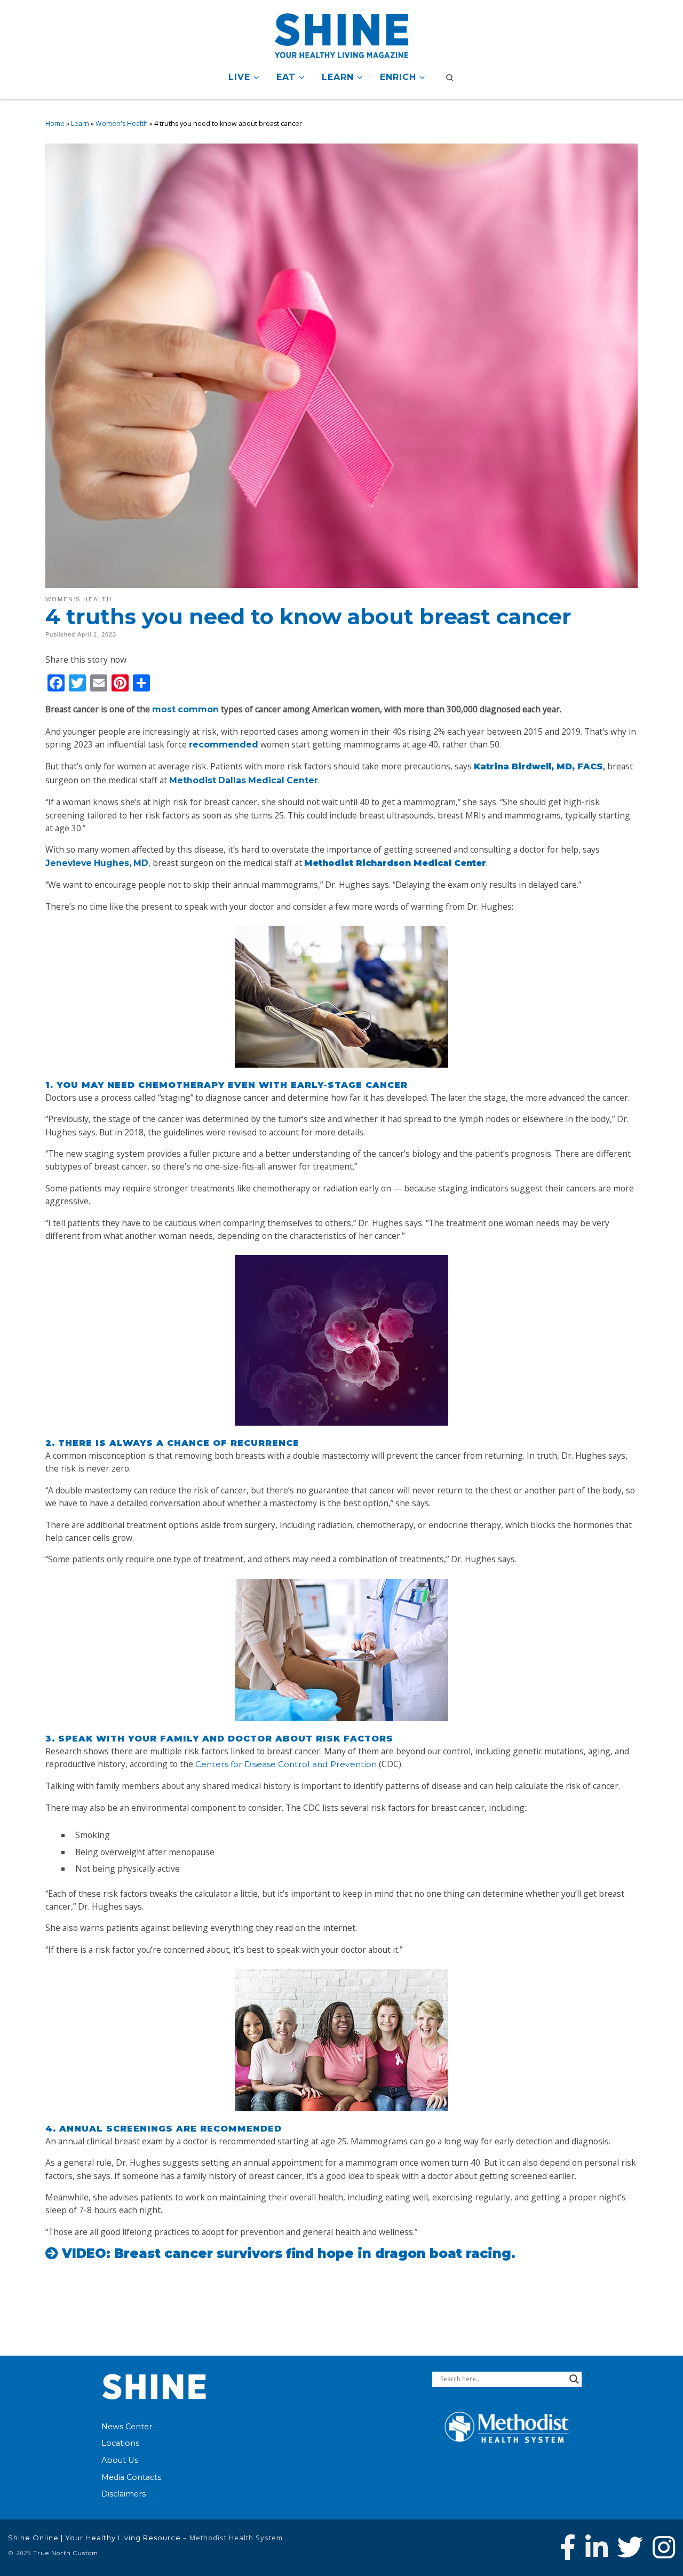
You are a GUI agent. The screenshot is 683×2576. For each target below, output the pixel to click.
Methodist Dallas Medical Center (244, 780)
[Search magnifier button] (574, 2379)
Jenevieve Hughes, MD (97, 863)
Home (55, 124)
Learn (80, 124)
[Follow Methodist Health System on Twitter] (630, 2547)
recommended (224, 745)
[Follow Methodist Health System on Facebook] (568, 2547)
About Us (120, 2460)
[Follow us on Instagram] (664, 2547)
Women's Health (122, 124)
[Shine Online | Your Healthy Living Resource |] (341, 34)
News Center (127, 2427)
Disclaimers (124, 2494)
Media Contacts (131, 2477)
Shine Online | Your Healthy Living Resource (94, 2538)
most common (185, 709)
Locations (120, 2443)
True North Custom (66, 2553)
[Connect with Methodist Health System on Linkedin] (597, 2547)
